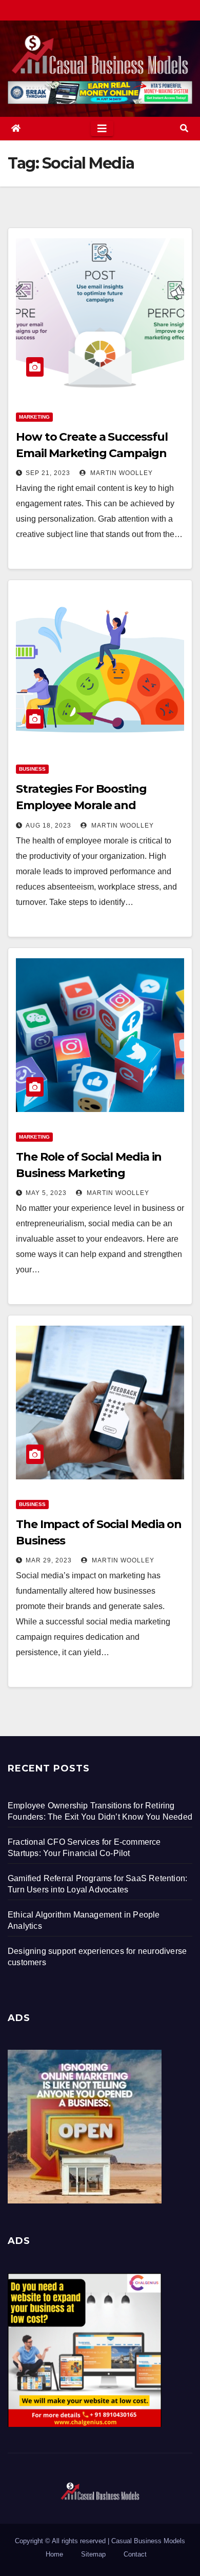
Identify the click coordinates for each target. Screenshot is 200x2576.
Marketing (34, 417)
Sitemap (93, 2554)
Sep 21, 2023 (48, 473)
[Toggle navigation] (102, 129)
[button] (184, 128)
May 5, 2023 (46, 1193)
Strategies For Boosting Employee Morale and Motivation (81, 805)
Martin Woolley (121, 473)
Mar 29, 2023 (49, 1560)
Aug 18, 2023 (48, 826)
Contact (135, 2554)
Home (54, 2554)
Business (32, 769)
